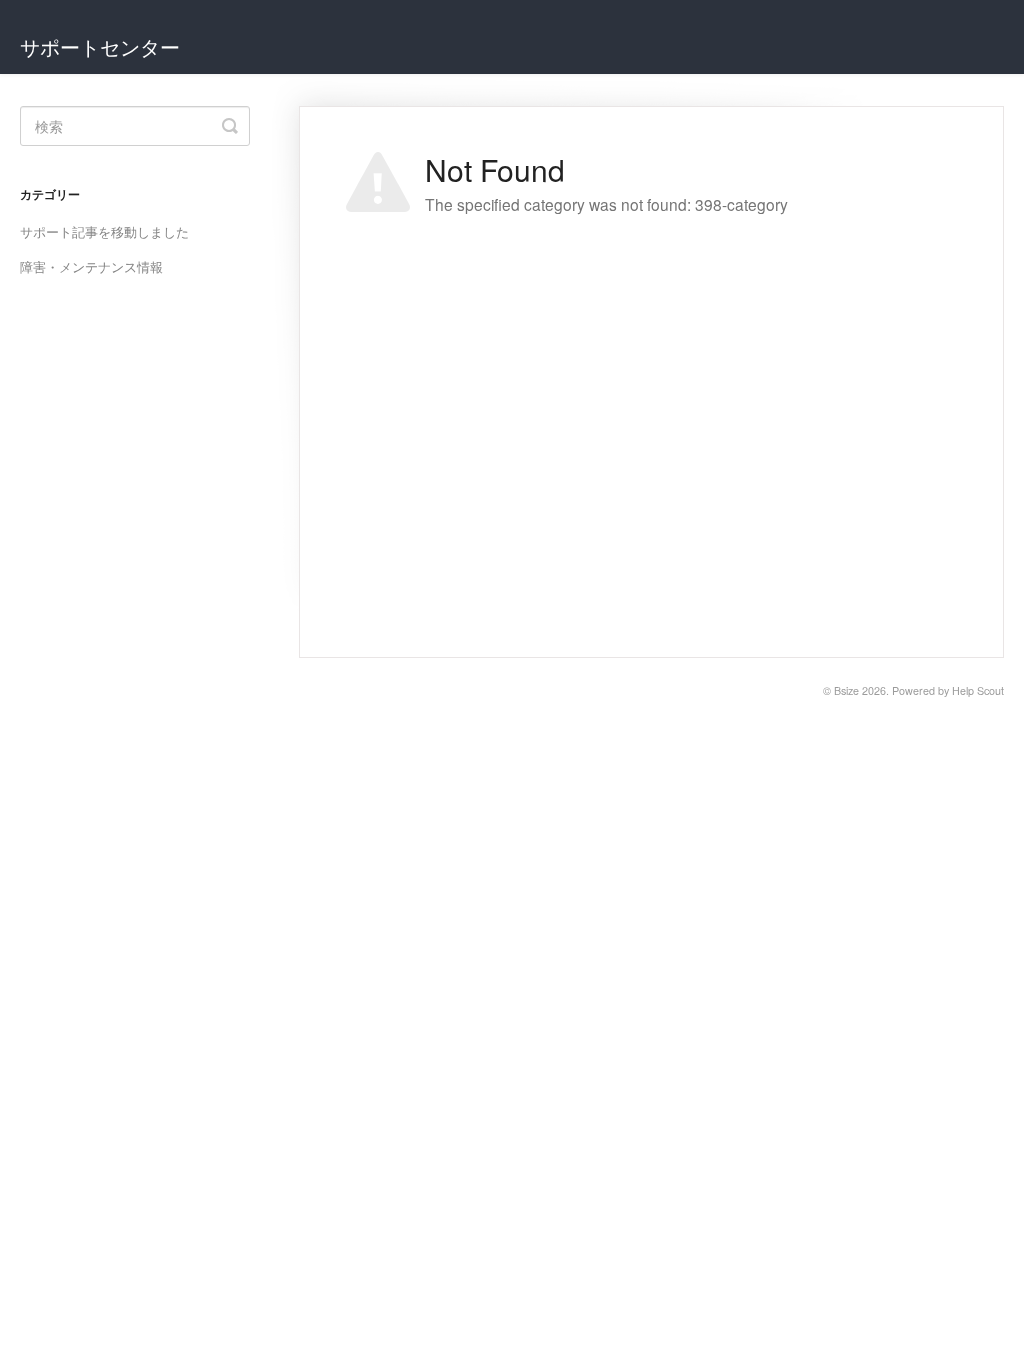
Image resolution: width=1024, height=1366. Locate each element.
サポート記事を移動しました (104, 231)
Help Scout (978, 690)
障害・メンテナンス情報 (91, 266)
